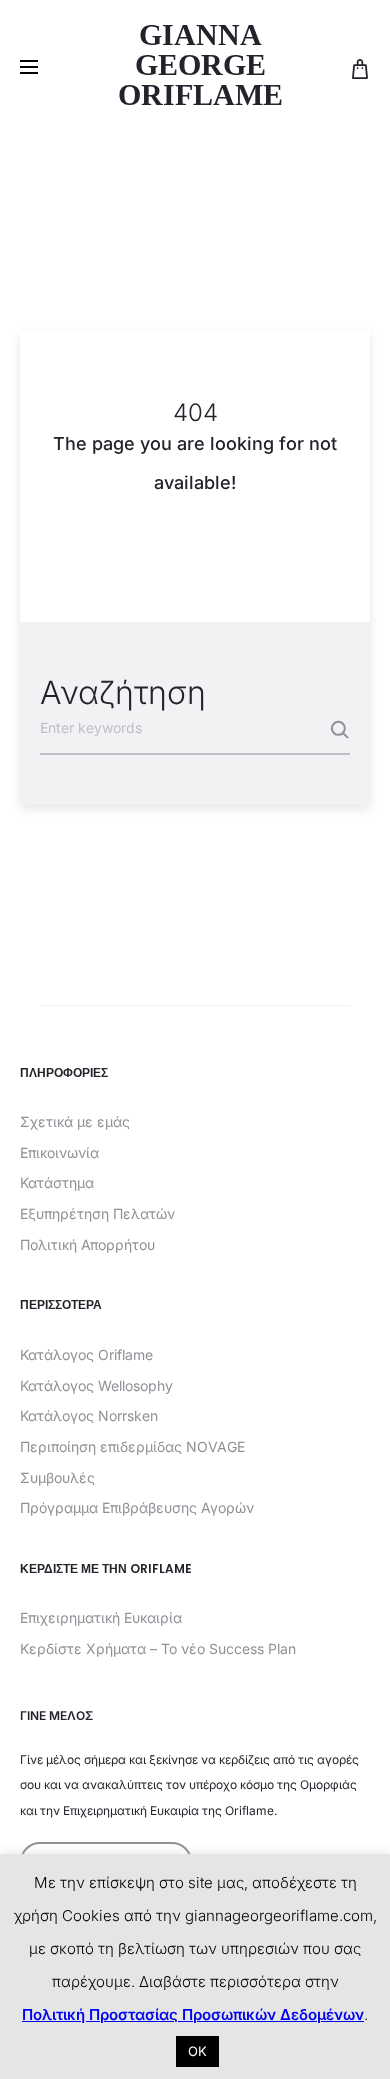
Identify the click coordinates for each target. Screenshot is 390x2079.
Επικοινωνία (59, 1152)
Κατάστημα (57, 1182)
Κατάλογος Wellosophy (96, 1385)
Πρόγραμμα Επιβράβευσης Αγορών (137, 1507)
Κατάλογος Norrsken (89, 1415)
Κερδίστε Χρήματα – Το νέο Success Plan (158, 1648)
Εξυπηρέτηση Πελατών (97, 1213)
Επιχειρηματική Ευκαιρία (101, 1617)
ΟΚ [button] (197, 2051)
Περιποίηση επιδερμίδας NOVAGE (132, 1446)
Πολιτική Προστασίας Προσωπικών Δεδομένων (193, 2014)
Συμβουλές (57, 1477)
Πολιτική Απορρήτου (87, 1244)
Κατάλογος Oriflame (86, 1354)
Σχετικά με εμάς (75, 1121)
